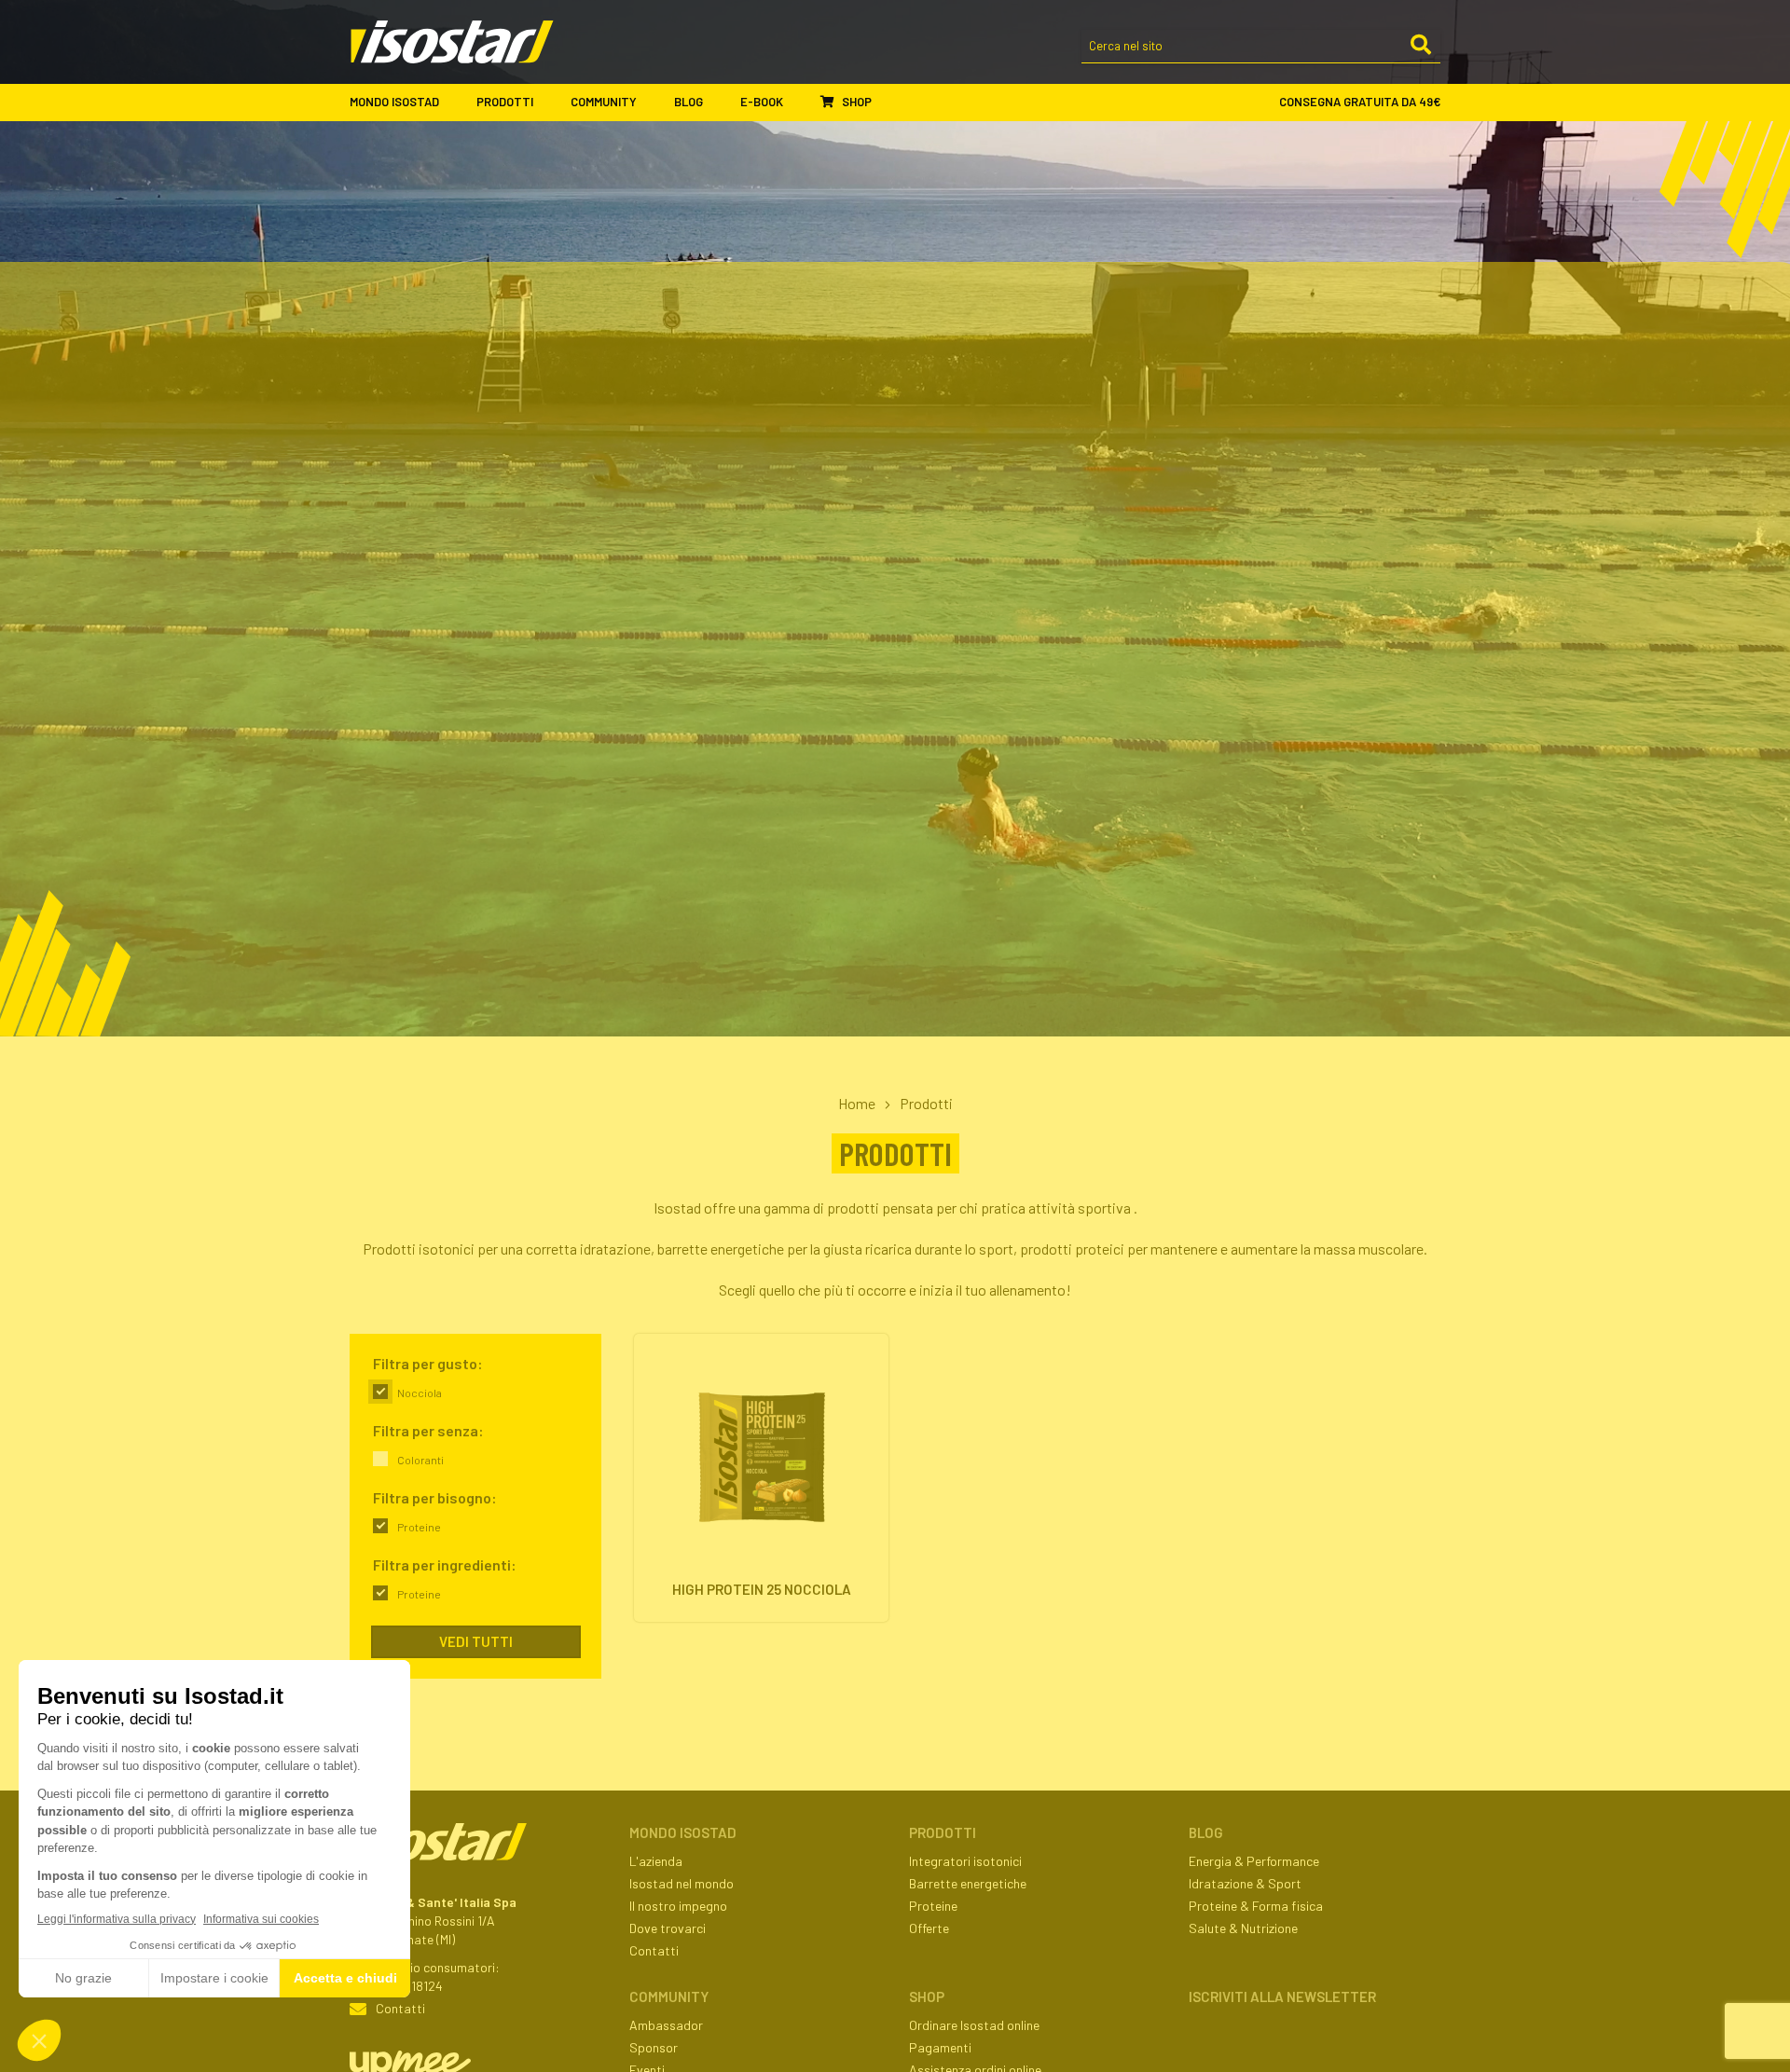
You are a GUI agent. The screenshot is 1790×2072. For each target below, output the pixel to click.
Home (857, 1103)
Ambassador (666, 2025)
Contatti (400, 2008)
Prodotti (505, 102)
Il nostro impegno (678, 1906)
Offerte (929, 1928)
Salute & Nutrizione (1243, 1928)
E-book (762, 102)
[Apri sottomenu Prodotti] (550, 103)
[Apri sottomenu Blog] (720, 103)
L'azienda (656, 1861)
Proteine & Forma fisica (1256, 1906)
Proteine (933, 1906)
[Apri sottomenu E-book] (800, 103)
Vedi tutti (476, 1641)
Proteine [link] (419, 1527)
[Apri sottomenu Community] (654, 103)
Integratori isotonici (965, 1861)
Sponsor (654, 2047)
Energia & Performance (1254, 1861)
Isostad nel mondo (682, 1883)
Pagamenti (940, 2047)
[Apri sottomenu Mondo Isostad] (456, 103)
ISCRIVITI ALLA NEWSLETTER (1282, 1997)
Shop (855, 102)
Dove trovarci (668, 1928)
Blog (688, 102)
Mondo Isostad (394, 102)
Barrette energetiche (968, 1883)
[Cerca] (1421, 46)
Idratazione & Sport (1245, 1883)
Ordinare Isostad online (974, 2025)
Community (604, 102)
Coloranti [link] (420, 1460)
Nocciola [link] (420, 1393)
